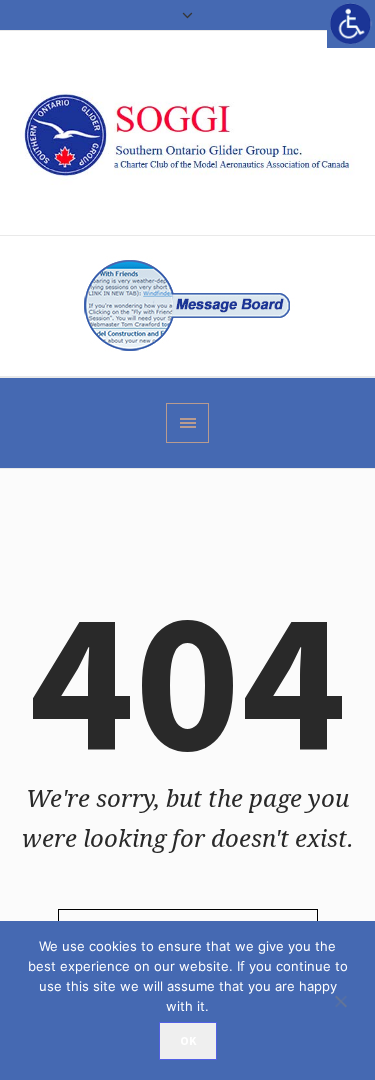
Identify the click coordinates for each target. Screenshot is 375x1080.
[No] (350, 1001)
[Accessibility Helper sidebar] (351, 24)
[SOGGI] (187, 133)
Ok (188, 1040)
